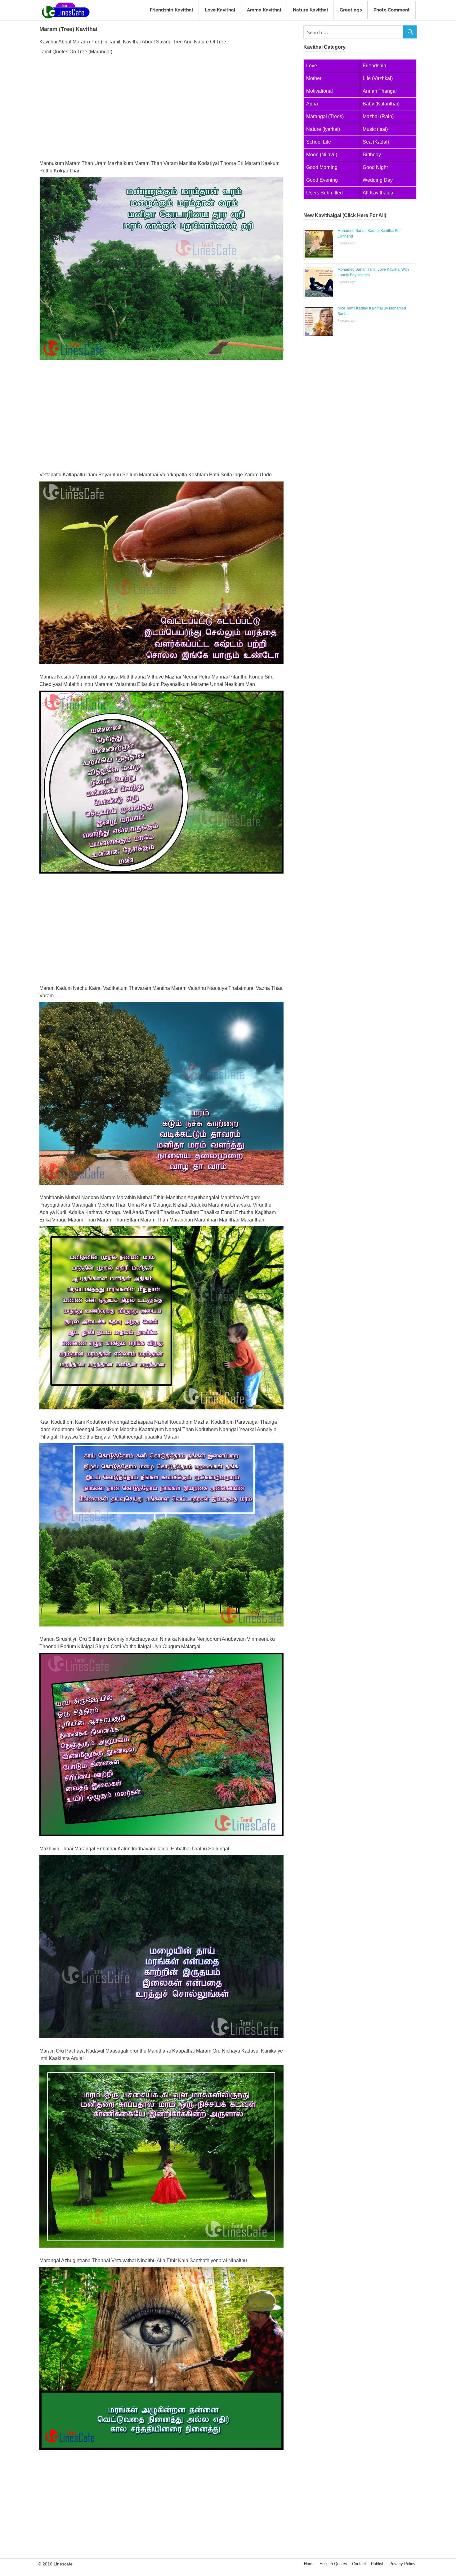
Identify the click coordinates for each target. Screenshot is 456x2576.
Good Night (375, 167)
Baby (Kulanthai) (381, 104)
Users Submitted (324, 193)
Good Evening (322, 180)
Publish (378, 2564)
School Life (319, 142)
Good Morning (322, 167)
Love (312, 66)
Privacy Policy (402, 2564)
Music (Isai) (375, 129)
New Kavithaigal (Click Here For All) (345, 215)
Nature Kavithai (310, 10)
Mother (314, 78)
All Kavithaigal (379, 193)
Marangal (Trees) (325, 116)
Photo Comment (392, 10)
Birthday (372, 155)
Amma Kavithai (264, 10)
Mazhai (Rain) (378, 116)
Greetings (351, 10)
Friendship (374, 66)
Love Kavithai (220, 10)
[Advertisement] (161, 106)
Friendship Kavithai (171, 10)
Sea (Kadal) (376, 142)
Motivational (320, 91)
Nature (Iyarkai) (323, 129)
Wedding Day (378, 180)
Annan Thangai (380, 91)
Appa (312, 104)
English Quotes (333, 2564)
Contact (359, 2564)
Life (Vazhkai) (378, 78)
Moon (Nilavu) (322, 155)
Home (309, 2564)
